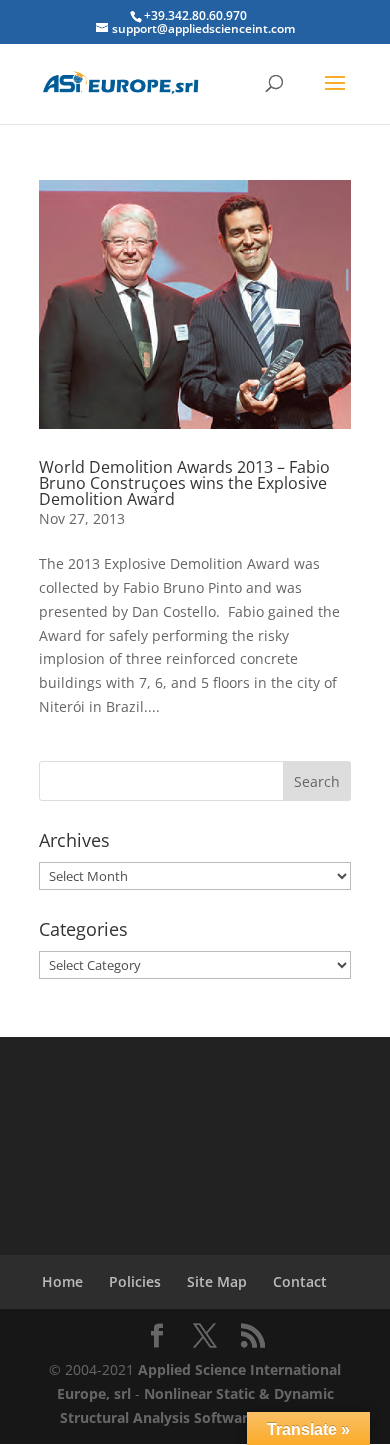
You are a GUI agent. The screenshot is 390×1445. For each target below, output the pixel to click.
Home (62, 1281)
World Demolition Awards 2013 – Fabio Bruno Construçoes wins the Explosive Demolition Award (184, 483)
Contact (300, 1281)
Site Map (217, 1281)
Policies (135, 1281)
